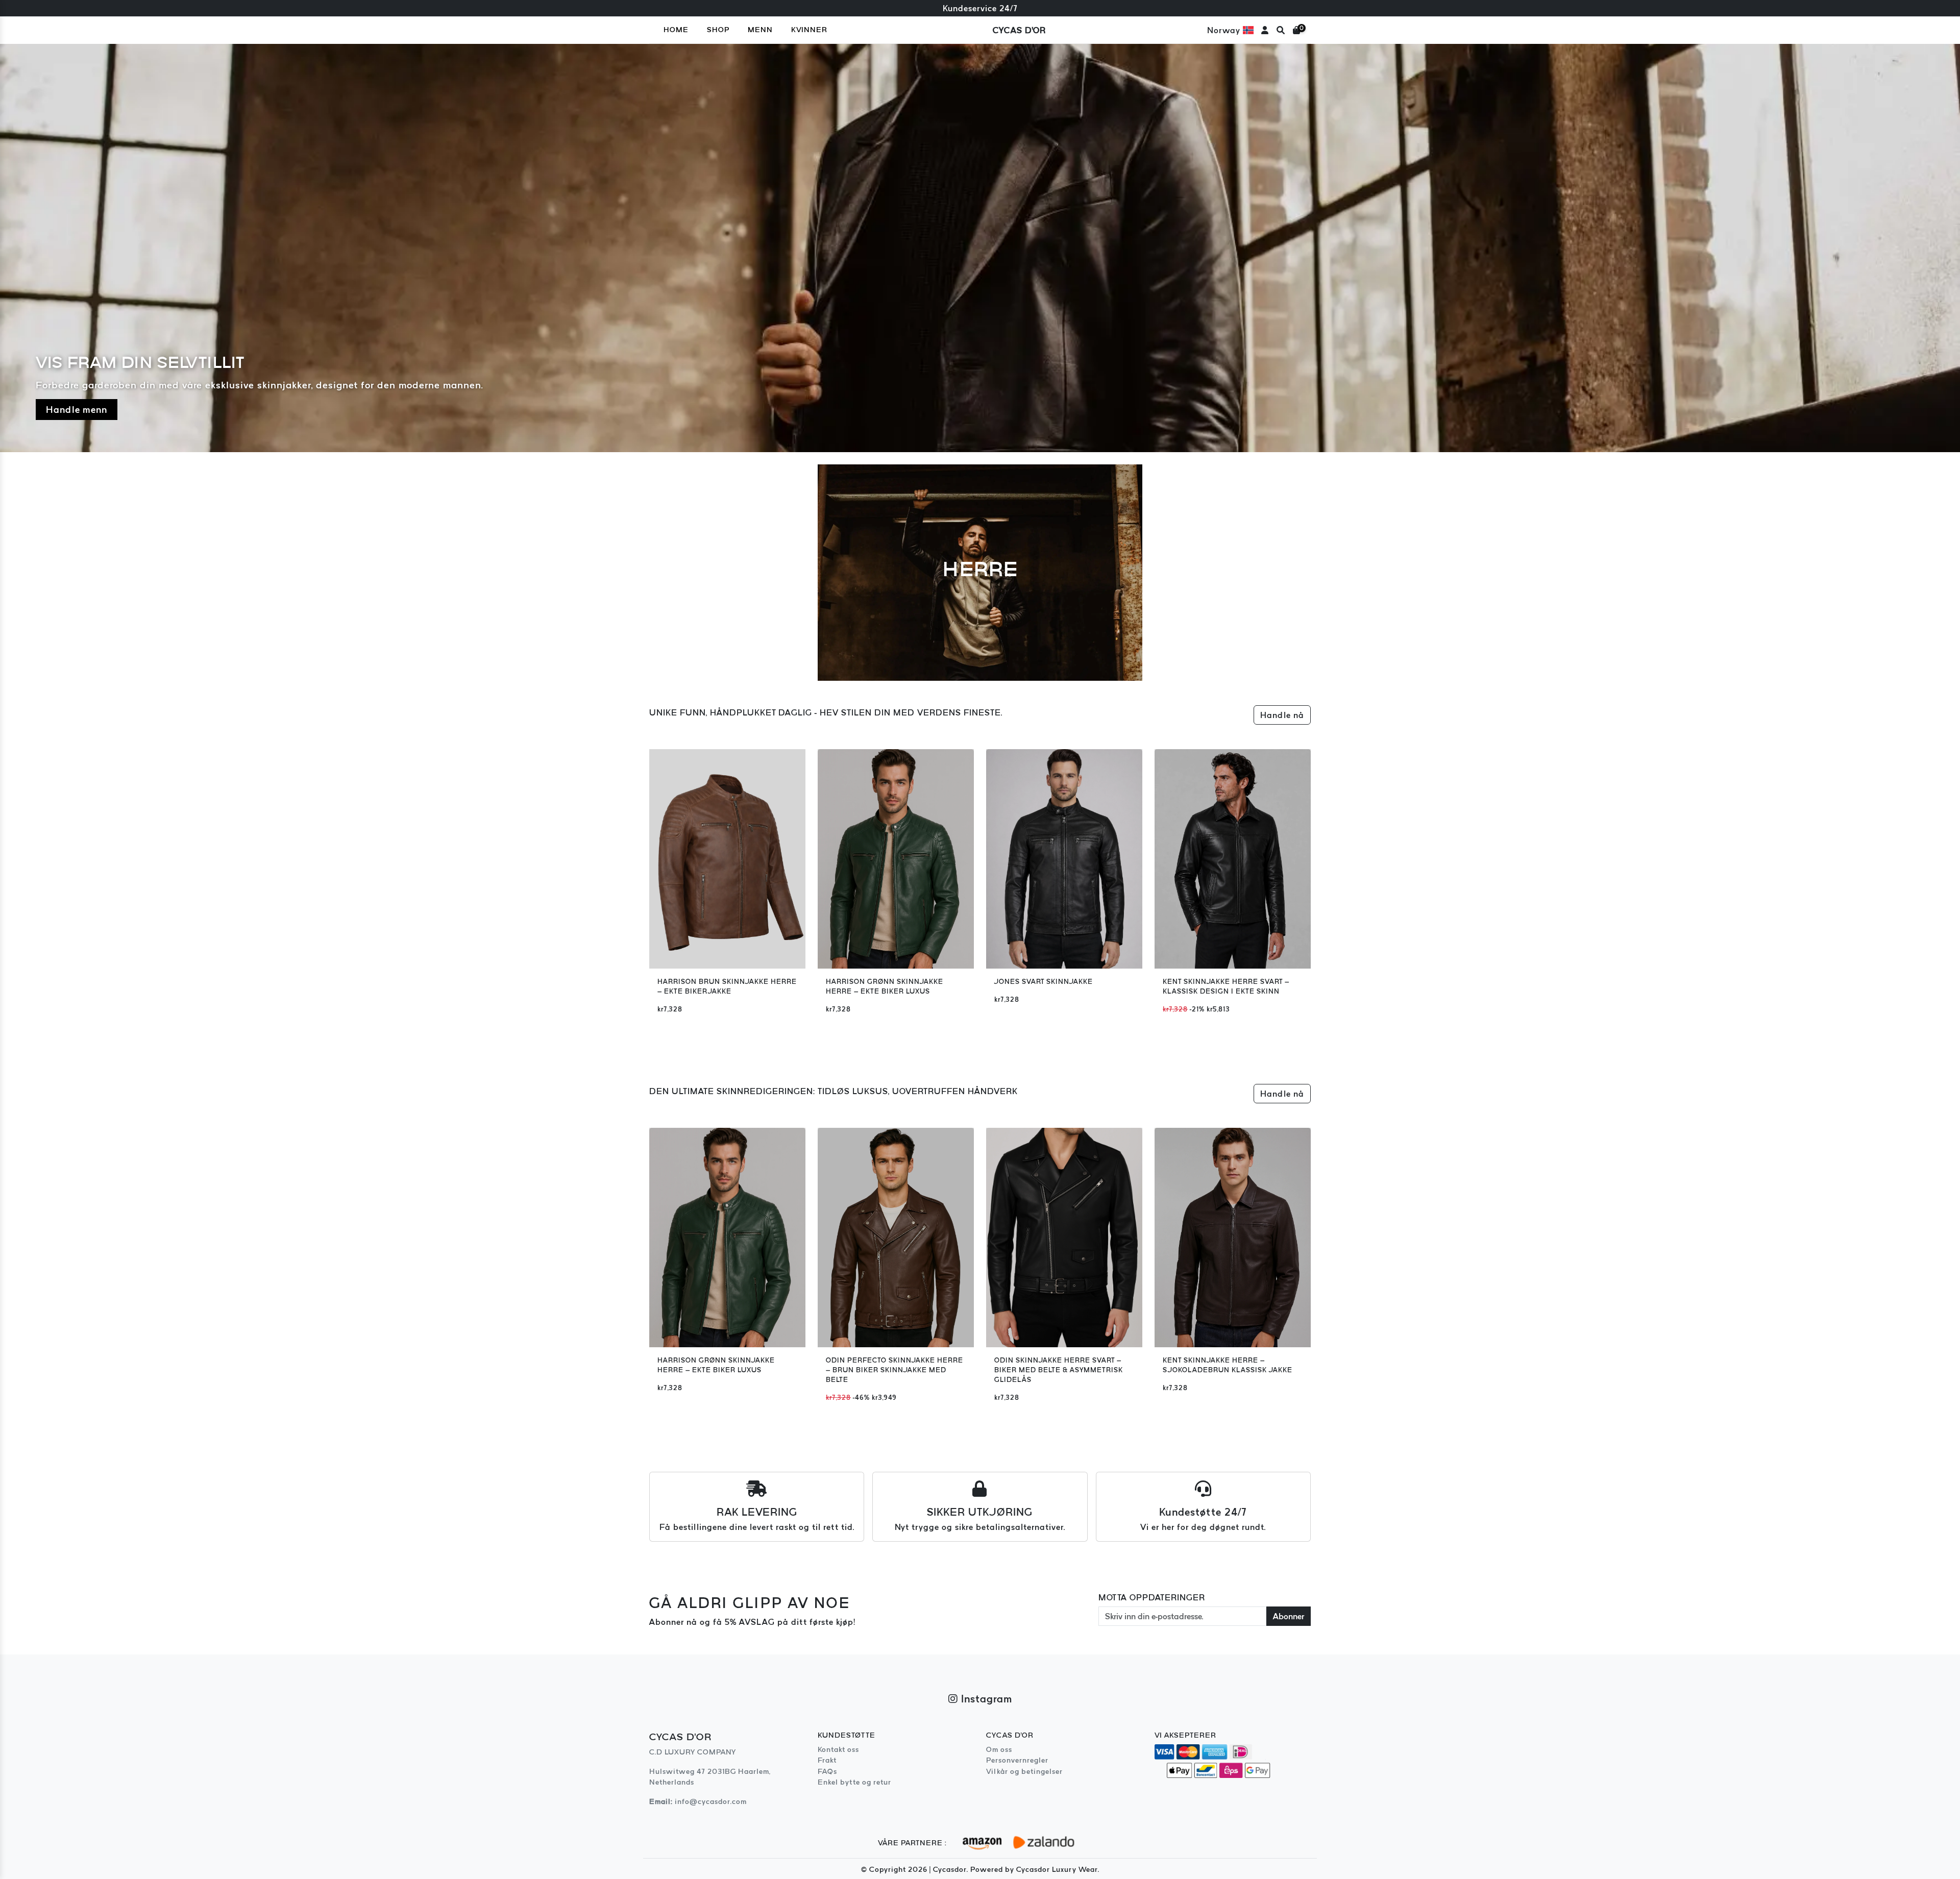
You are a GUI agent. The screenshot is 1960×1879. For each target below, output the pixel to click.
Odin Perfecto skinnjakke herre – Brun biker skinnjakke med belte (895, 1370)
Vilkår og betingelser (1024, 1771)
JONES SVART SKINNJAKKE (1044, 982)
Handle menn (77, 410)
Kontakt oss (838, 1749)
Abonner (1289, 1616)
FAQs (827, 1771)
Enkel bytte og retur (854, 1782)
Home (676, 30)
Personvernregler (1017, 1760)
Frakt (827, 1760)
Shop (718, 30)
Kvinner (809, 30)
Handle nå (1282, 715)
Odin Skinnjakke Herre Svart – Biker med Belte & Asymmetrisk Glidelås (1059, 1370)
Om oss (999, 1749)
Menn (760, 30)
